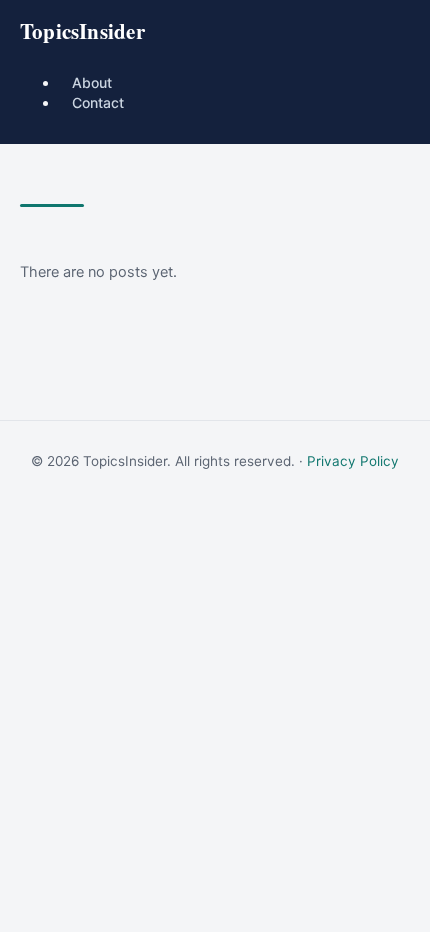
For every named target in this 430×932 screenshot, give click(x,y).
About (92, 82)
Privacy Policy (353, 461)
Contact (98, 102)
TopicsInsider (82, 31)
